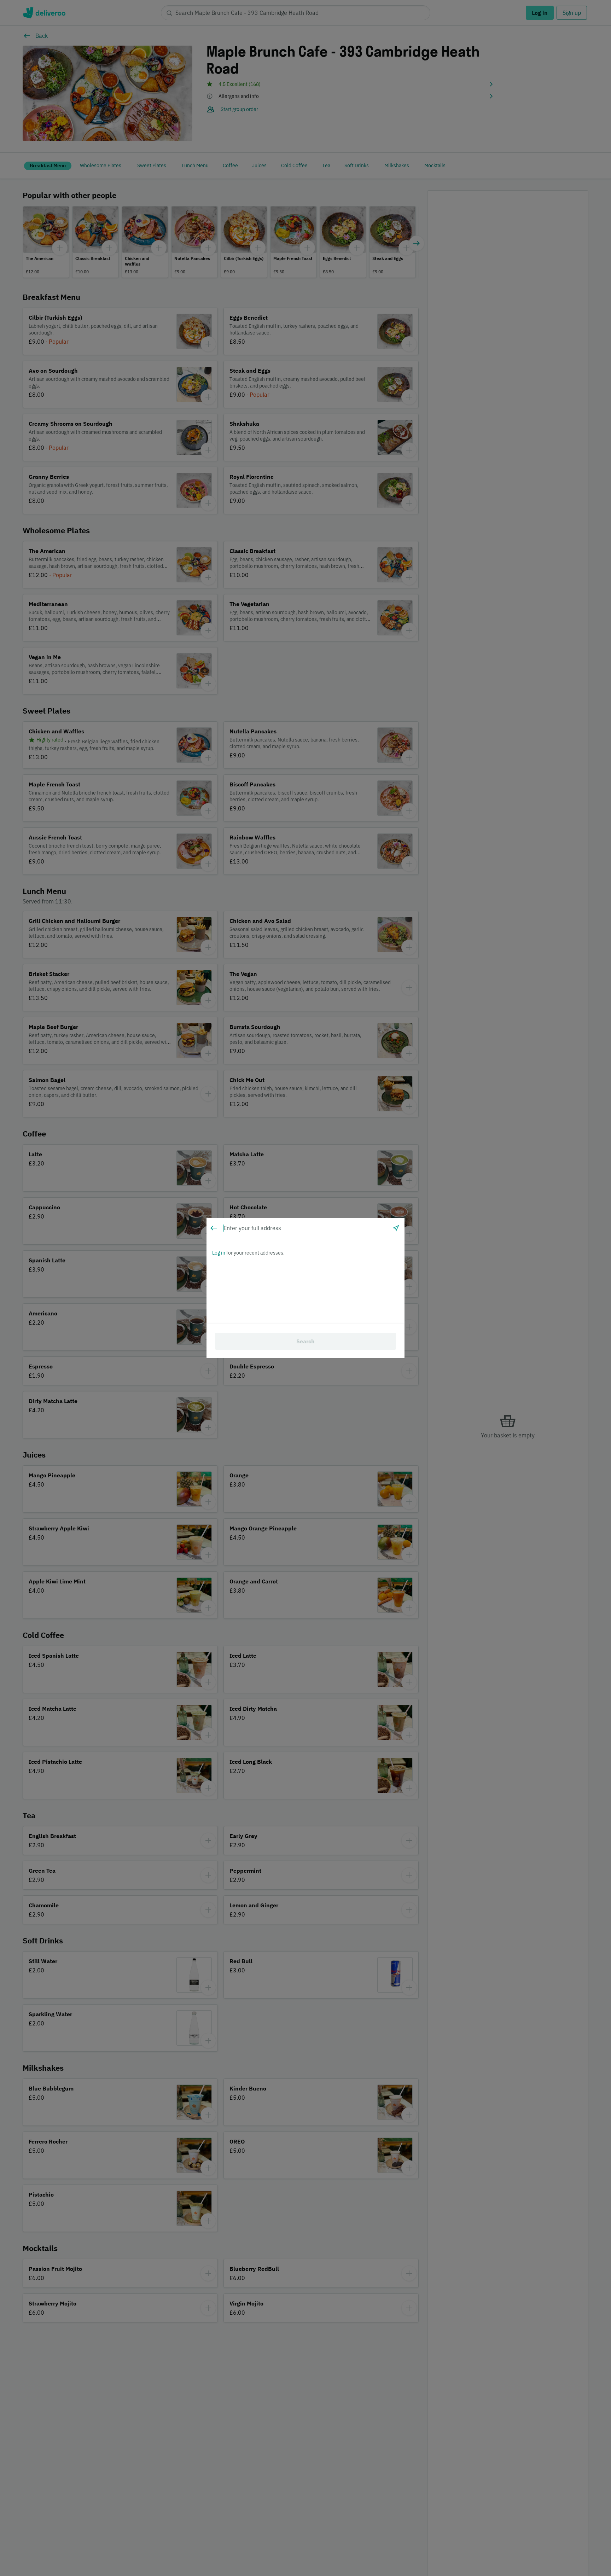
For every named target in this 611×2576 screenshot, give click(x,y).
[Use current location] (396, 1228)
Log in (219, 1253)
